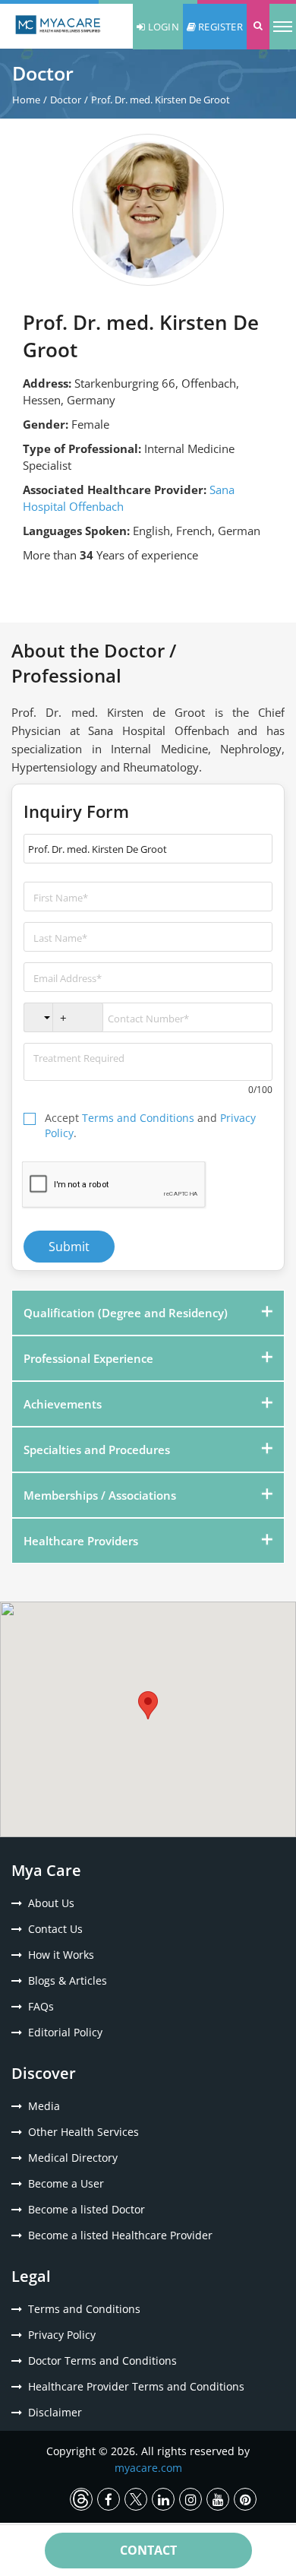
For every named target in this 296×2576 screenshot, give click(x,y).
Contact (148, 2550)
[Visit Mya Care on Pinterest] (245, 2499)
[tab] (148, 1313)
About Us (51, 1903)
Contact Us (55, 1929)
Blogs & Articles (68, 1980)
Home (26, 100)
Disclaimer (55, 2412)
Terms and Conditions (138, 1118)
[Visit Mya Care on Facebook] (109, 2499)
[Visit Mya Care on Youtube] (218, 2499)
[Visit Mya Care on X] (136, 2499)
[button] (258, 27)
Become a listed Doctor (87, 2209)
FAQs (41, 2006)
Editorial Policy (65, 2032)
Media (44, 2106)
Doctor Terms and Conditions (102, 2361)
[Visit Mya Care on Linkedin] (163, 2499)
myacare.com (148, 2468)
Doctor (66, 100)
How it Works (61, 1955)
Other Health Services (83, 2132)
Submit (69, 1247)
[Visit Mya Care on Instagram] (191, 2499)
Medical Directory (73, 2158)
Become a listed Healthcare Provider (120, 2235)
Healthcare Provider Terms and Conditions (136, 2386)
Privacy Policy (62, 2335)
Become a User (66, 2183)
